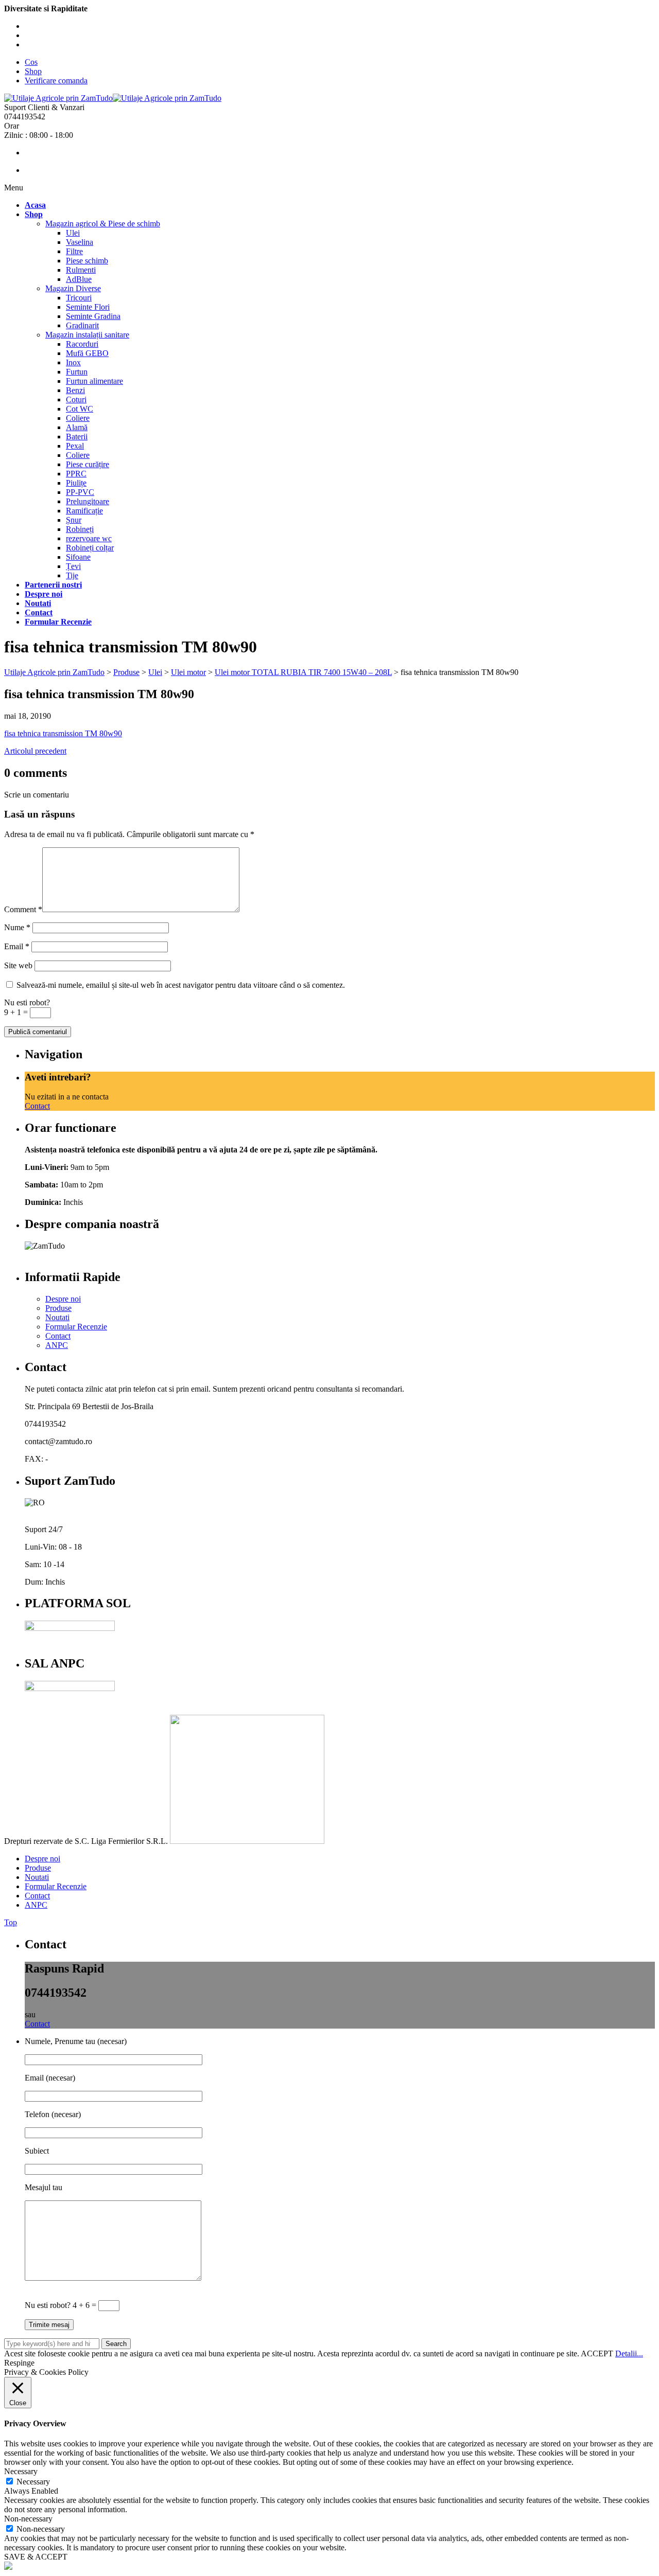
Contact (37, 1106)
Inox (73, 362)
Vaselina (80, 242)
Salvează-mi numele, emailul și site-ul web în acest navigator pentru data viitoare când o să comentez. (181, 985)
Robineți (80, 529)
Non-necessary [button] (28, 2519)
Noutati (57, 1317)
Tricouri (79, 298)
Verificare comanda (56, 81)
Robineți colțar (90, 548)
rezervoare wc (89, 538)
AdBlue (79, 279)
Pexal (75, 446)
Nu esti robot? (27, 1002)
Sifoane (78, 557)
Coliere (78, 418)
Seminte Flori (88, 307)
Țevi (73, 566)
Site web (18, 965)
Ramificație (84, 511)
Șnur (74, 520)
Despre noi (63, 1299)
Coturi (76, 399)
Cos (31, 62)
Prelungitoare (88, 501)
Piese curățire (88, 464)
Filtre (74, 251)
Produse (58, 1308)
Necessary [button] (21, 2471)
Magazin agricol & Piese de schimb (103, 224)
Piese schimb (87, 261)
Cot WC (80, 409)
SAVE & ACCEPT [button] (36, 2557)
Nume (17, 927)
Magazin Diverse (73, 288)
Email (17, 946)
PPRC (76, 474)
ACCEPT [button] (597, 2353)
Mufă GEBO (87, 353)
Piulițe (76, 483)
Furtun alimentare (94, 381)
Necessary (33, 2482)
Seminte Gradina (93, 316)
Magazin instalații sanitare (87, 335)
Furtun (77, 372)
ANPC (57, 1345)
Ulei (73, 233)
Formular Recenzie (76, 1327)
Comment (23, 909)
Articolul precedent (35, 751)
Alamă (77, 427)
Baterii (77, 437)
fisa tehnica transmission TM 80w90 (63, 733)
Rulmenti (81, 270)
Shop (33, 71)
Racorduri (82, 344)
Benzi (75, 390)
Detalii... (629, 2353)
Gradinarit (82, 325)
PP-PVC (80, 492)
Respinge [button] (19, 2363)
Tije (72, 575)
